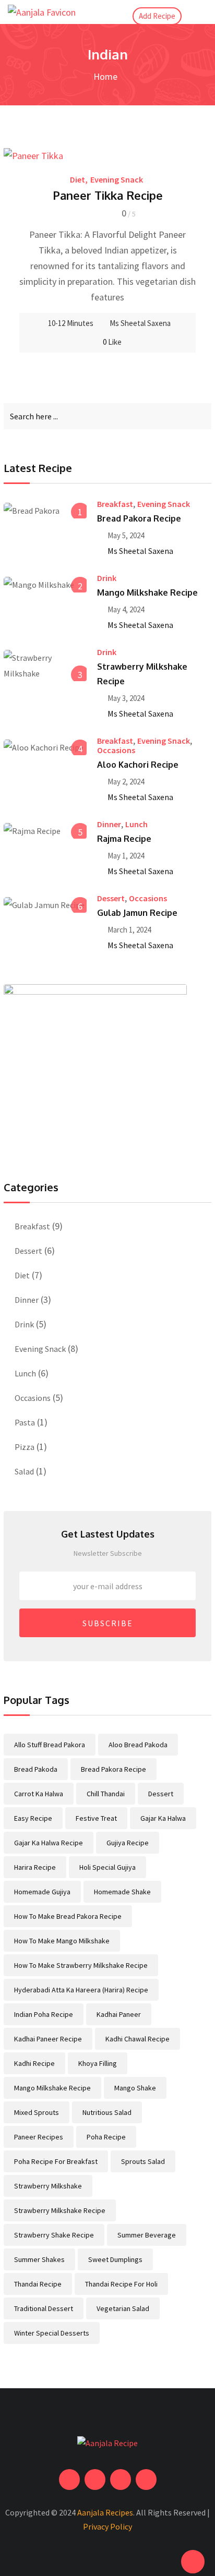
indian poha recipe (44, 2014)
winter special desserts (52, 2333)
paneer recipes (39, 2137)
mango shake (135, 2088)
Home (104, 76)
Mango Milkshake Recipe (147, 592)
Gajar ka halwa (163, 1818)
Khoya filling (98, 2063)
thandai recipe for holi (121, 2284)
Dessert (111, 898)
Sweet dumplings (115, 2259)
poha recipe (106, 2137)
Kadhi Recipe (34, 2063)
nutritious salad (107, 2112)
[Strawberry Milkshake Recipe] (45, 666)
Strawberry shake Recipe (54, 2235)
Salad (24, 1471)
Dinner (109, 824)
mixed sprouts (37, 2112)
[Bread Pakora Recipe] (45, 510)
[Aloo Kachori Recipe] (45, 747)
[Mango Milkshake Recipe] (45, 584)
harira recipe (35, 1867)
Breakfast (115, 504)
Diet (77, 179)
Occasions (116, 750)
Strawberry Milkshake (48, 2186)
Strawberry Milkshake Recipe (60, 2210)
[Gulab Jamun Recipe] (45, 904)
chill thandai (106, 1794)
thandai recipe (38, 2284)
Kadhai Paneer (119, 2014)
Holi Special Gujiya (107, 1867)
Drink (107, 578)
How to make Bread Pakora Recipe (68, 1916)
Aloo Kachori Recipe (138, 765)
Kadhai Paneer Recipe (48, 2039)
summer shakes (39, 2259)
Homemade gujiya (42, 1892)
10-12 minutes (71, 323)
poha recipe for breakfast (56, 2161)
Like (112, 342)
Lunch (136, 824)
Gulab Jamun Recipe (137, 913)
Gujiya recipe (128, 1843)
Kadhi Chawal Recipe (138, 2039)
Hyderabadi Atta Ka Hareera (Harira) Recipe (81, 1990)
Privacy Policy (107, 2526)
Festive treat (96, 1818)
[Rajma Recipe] (45, 830)
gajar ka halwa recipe (49, 1843)
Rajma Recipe (124, 839)
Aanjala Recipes (105, 2512)
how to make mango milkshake (62, 1941)
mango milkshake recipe (52, 2088)
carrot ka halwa (39, 1794)
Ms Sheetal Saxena (140, 323)
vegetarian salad (123, 2308)
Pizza (25, 1447)
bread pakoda (36, 1769)
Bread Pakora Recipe (139, 518)
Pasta (25, 1422)
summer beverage (147, 2235)
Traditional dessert (44, 2308)
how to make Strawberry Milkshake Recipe (81, 1965)
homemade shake (122, 1892)
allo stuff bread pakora (50, 1745)
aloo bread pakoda (138, 1745)
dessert (161, 1794)
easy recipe (33, 1818)
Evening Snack (117, 179)
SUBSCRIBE (108, 1623)
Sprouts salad (143, 2161)
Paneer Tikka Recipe (108, 195)
